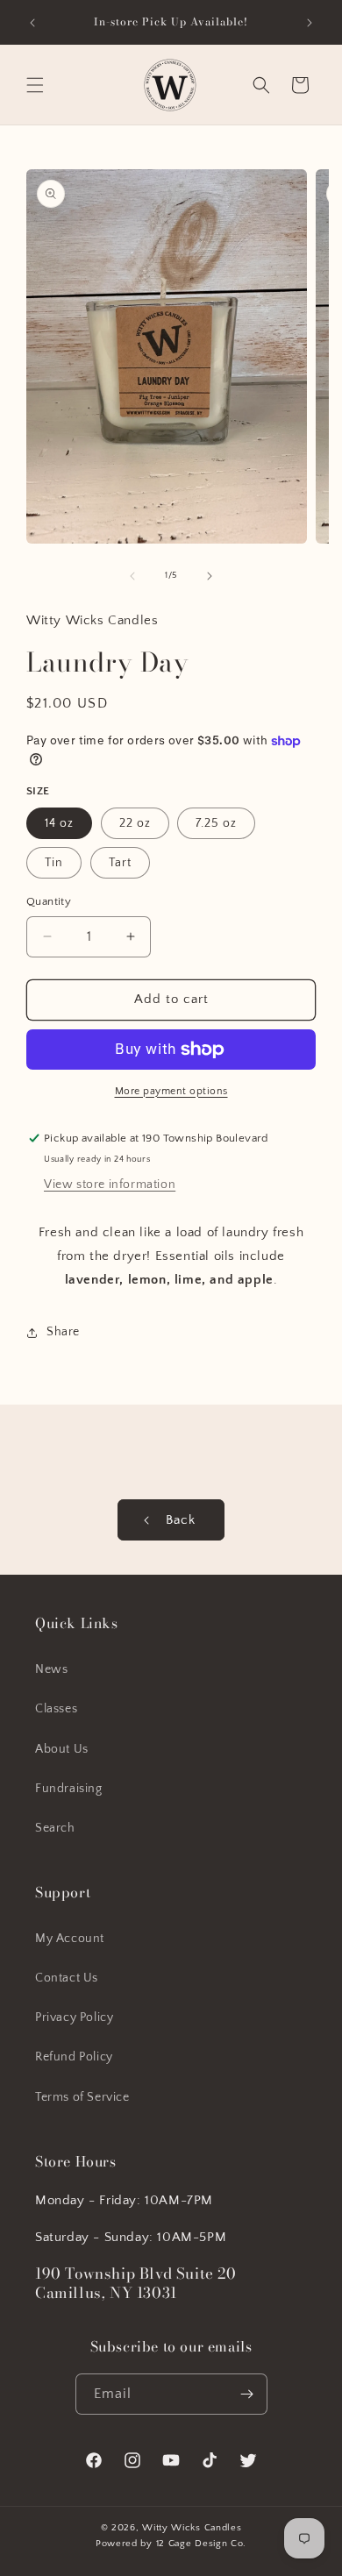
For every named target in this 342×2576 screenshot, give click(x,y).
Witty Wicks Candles (192, 2528)
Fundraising (69, 1789)
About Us (62, 1749)
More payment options (171, 1091)
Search (55, 1828)
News (51, 1669)
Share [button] (63, 1332)
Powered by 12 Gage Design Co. (171, 2544)
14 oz (59, 823)
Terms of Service (82, 2097)
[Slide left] (132, 576)
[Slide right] (210, 576)
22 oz (135, 823)
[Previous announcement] (32, 23)
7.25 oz (216, 823)
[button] (35, 85)
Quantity (49, 901)
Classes (56, 1709)
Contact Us (67, 1978)
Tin (54, 863)
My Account (70, 1939)
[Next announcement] (310, 23)
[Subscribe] (247, 2394)
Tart (120, 863)
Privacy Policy (74, 2017)
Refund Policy (74, 2057)
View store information (110, 1185)
